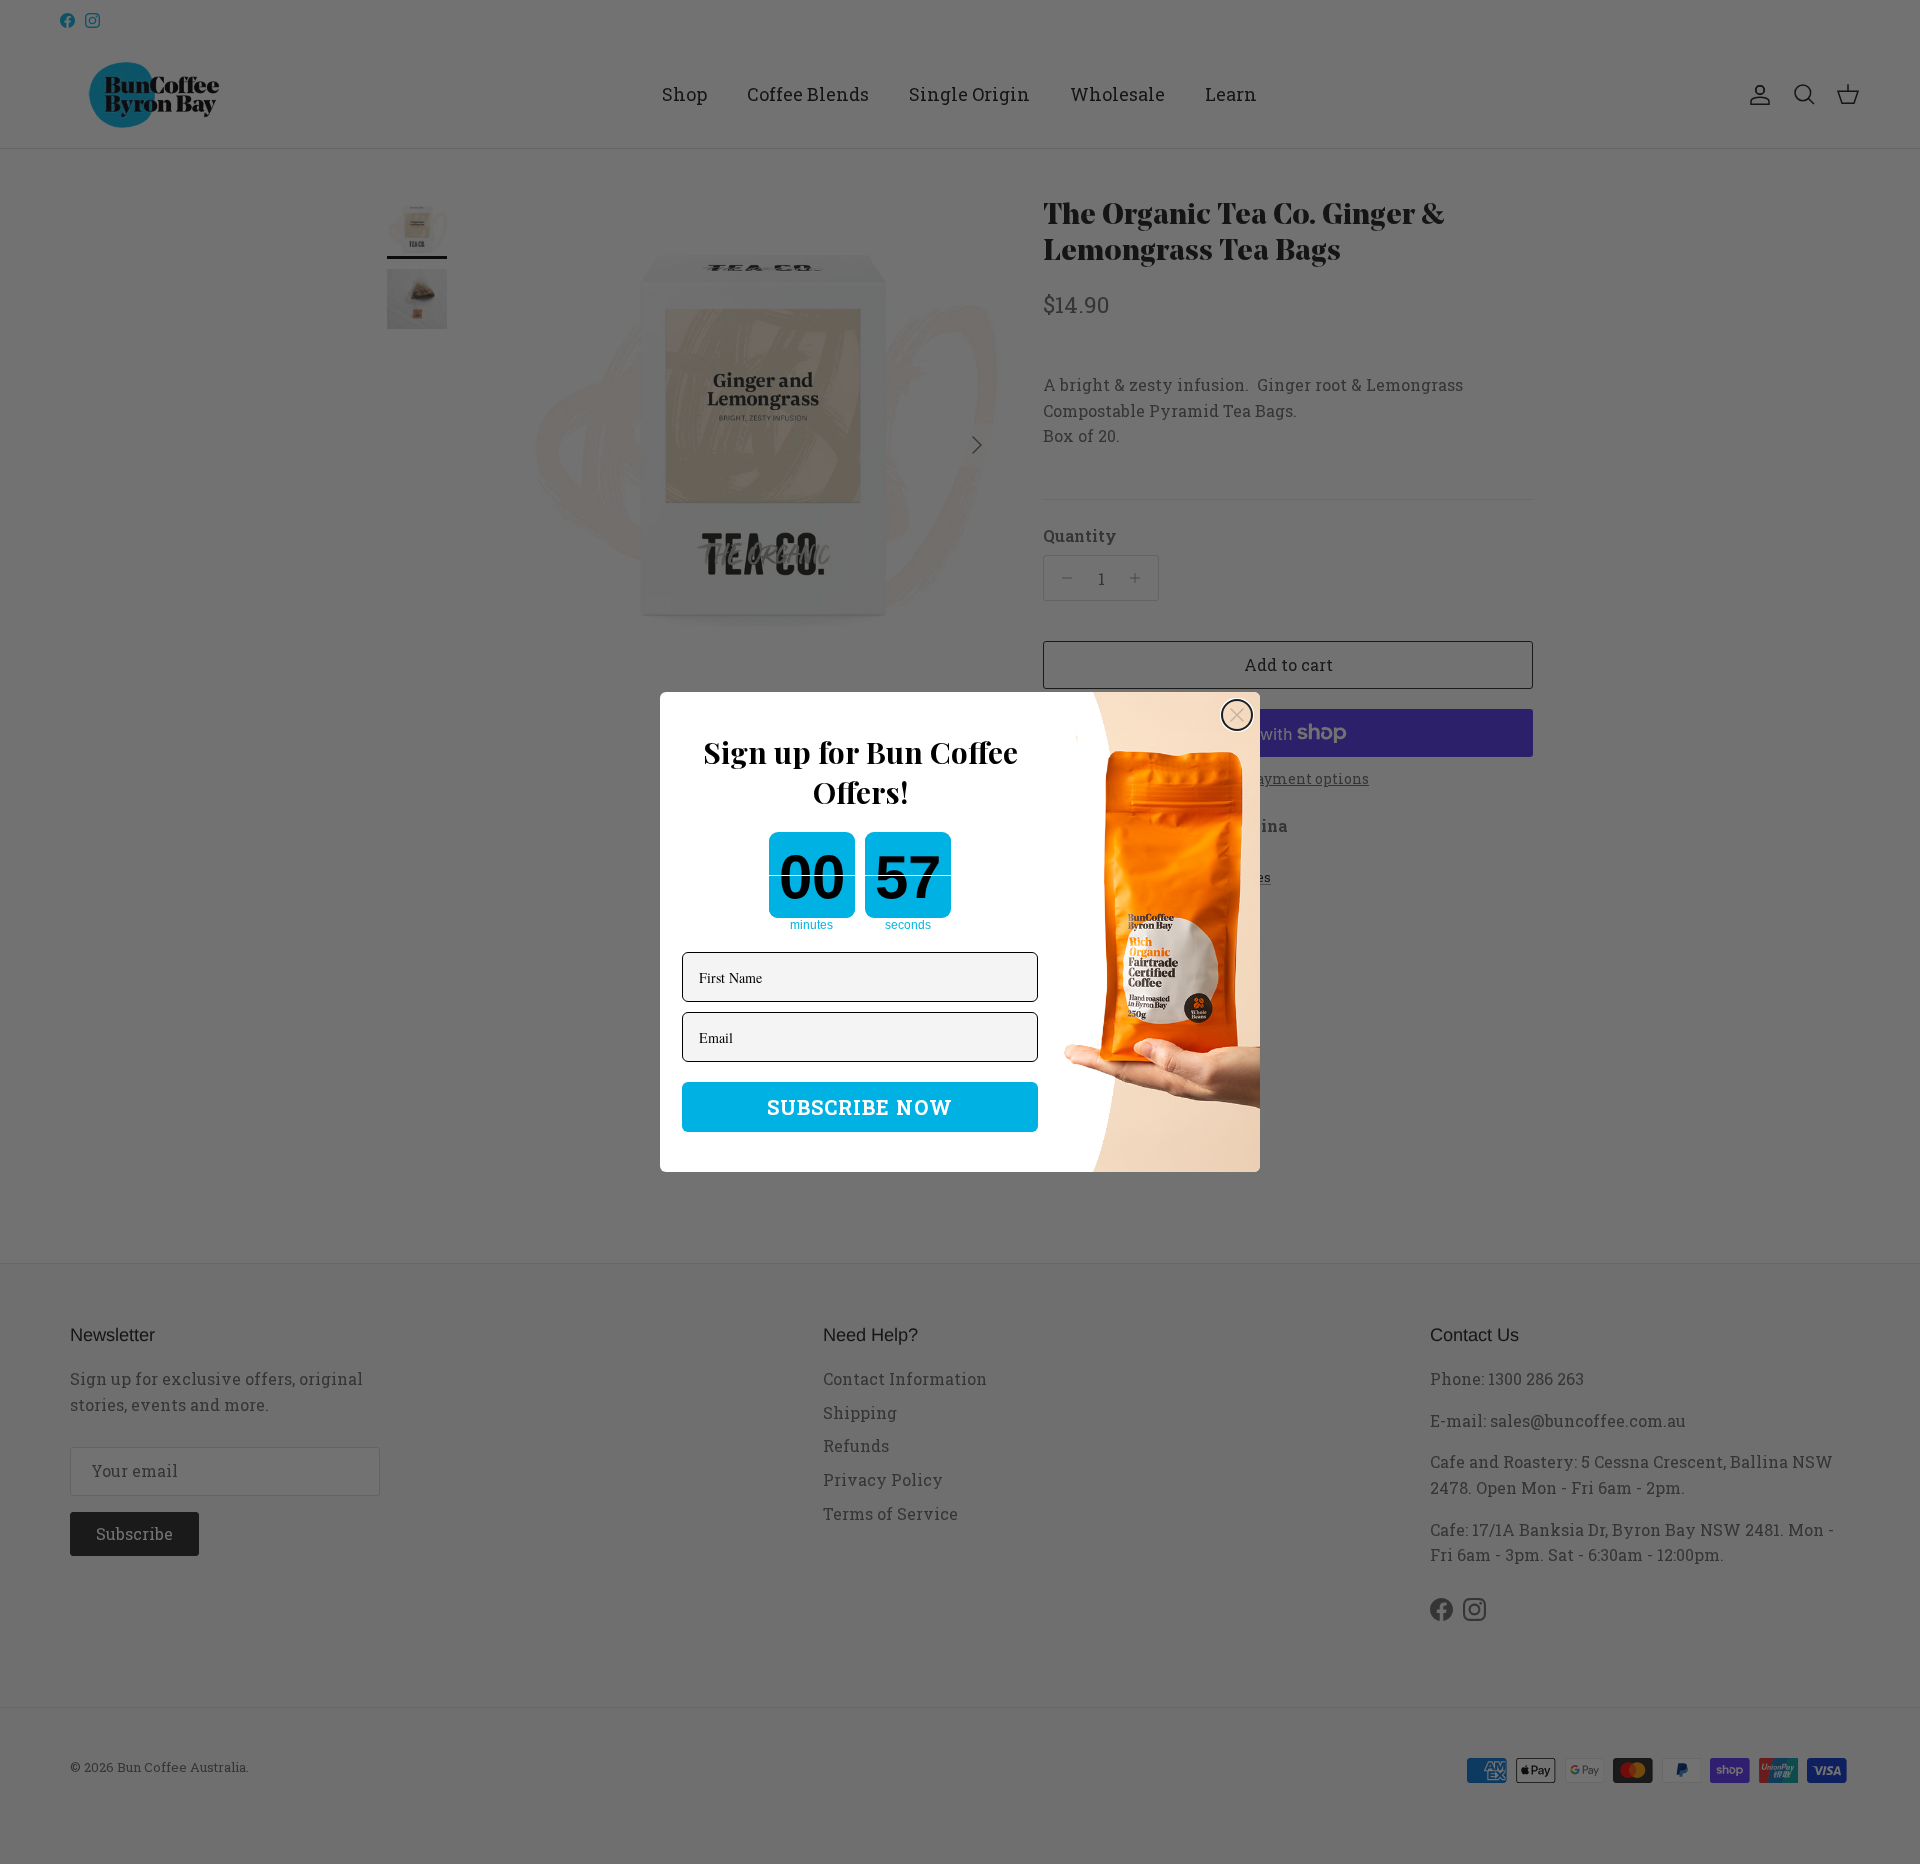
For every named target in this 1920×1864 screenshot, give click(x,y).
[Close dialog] (1237, 715)
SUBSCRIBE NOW (860, 1107)
